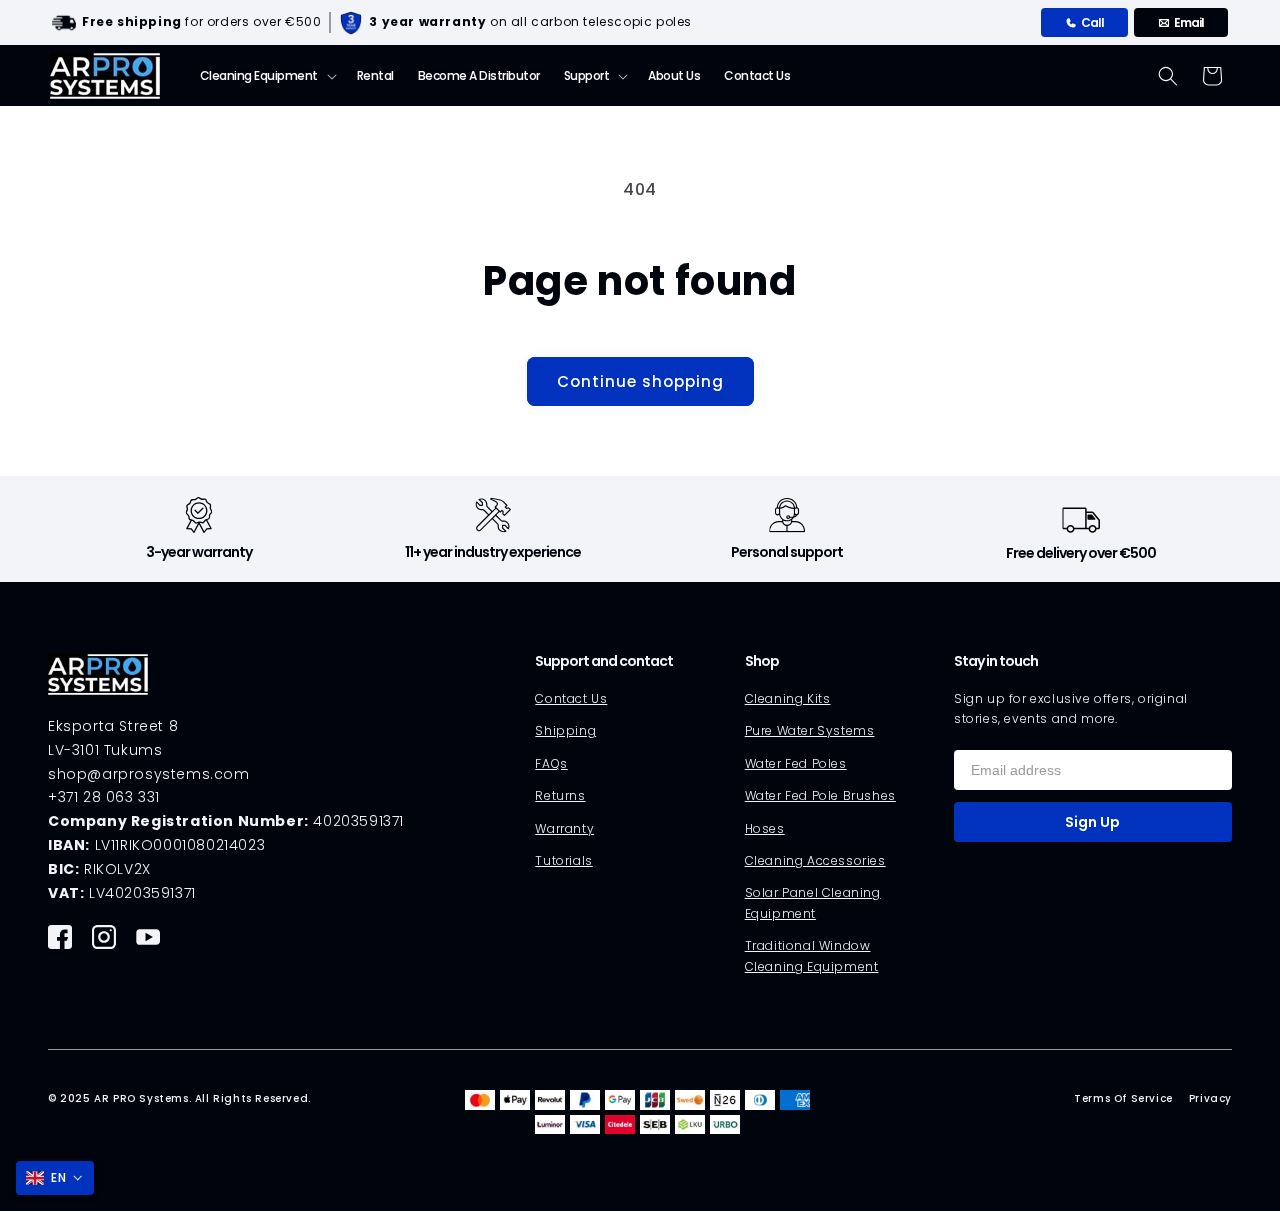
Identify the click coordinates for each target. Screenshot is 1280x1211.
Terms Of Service (1123, 1098)
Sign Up (1092, 822)
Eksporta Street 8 (113, 726)
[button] (266, 75)
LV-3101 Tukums (105, 750)
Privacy (1210, 1098)
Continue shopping (640, 381)
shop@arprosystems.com (149, 774)
